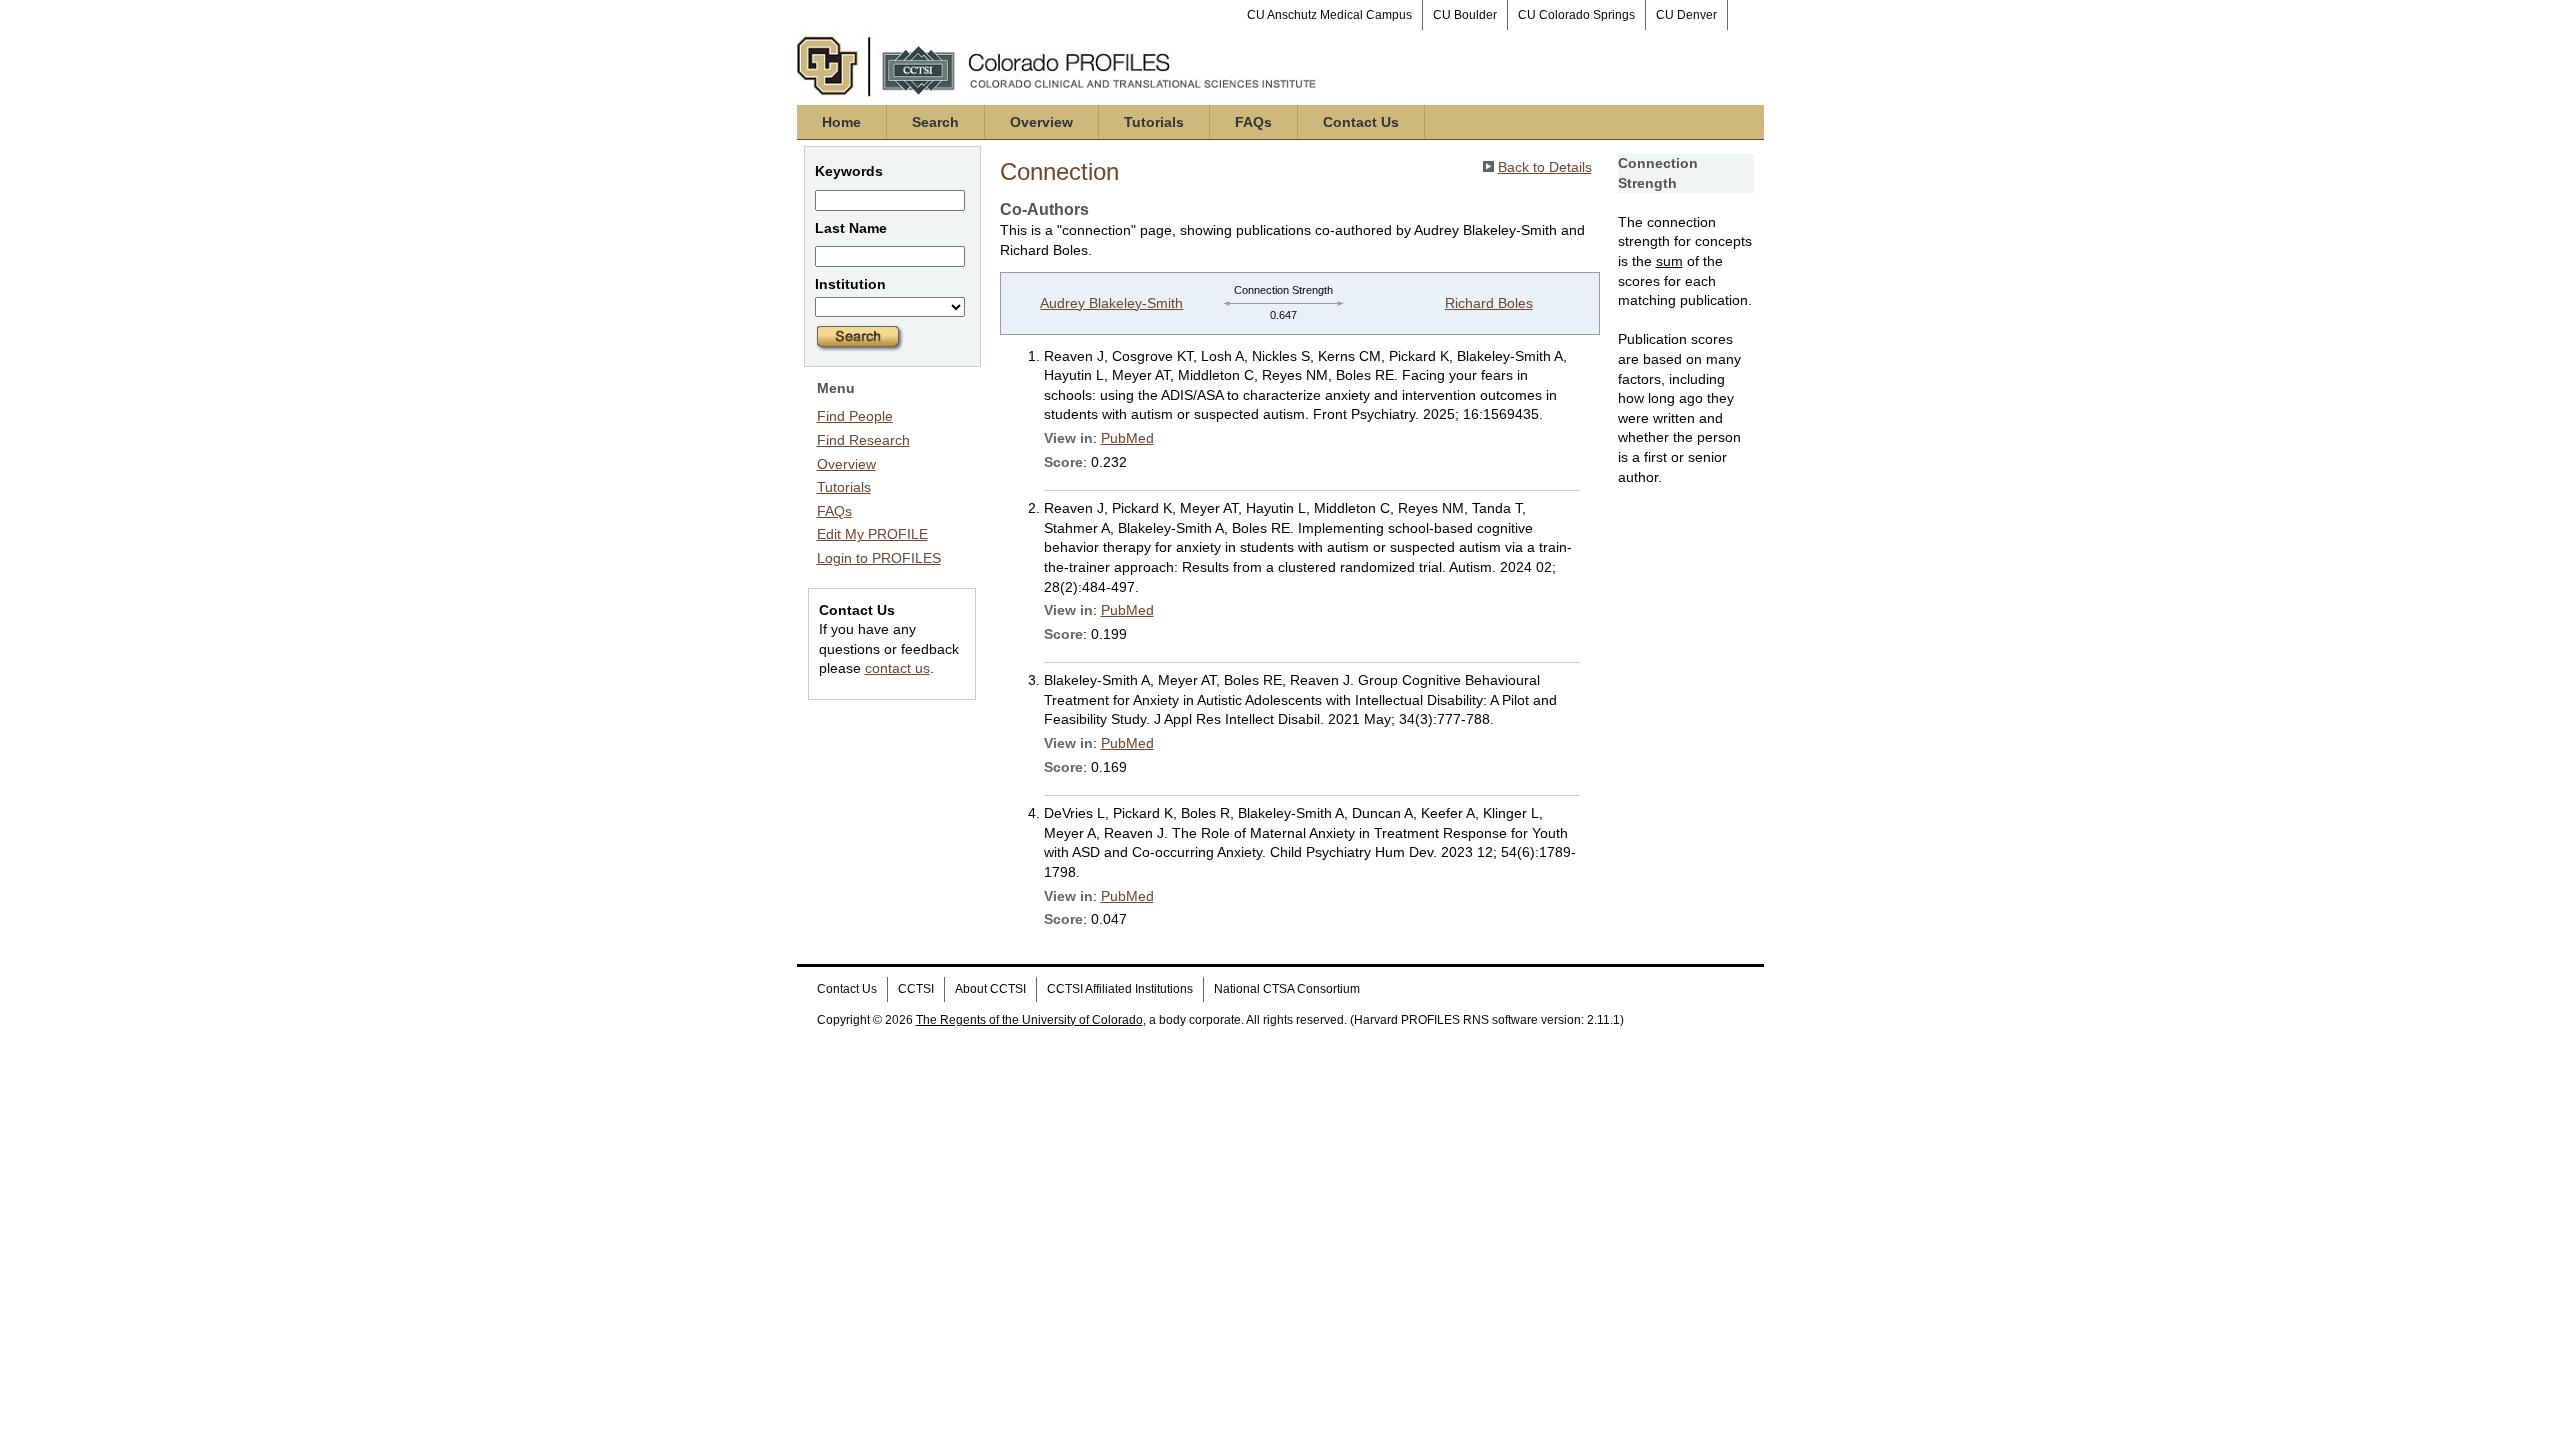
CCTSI (916, 989)
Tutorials (1154, 122)
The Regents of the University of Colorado (1029, 1020)
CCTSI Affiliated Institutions (1120, 989)
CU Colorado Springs (1576, 15)
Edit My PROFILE (872, 534)
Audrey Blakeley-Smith (1111, 303)
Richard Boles (1489, 303)
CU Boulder (1465, 15)
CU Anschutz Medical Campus (1329, 15)
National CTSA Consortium (1287, 989)
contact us (897, 668)
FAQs (1253, 122)
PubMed (1127, 438)
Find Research (863, 440)
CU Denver (1686, 15)
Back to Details (1545, 167)
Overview (1041, 122)
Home (841, 122)
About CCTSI (990, 989)
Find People (855, 416)
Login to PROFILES (879, 558)
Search (935, 122)
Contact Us (1361, 122)
